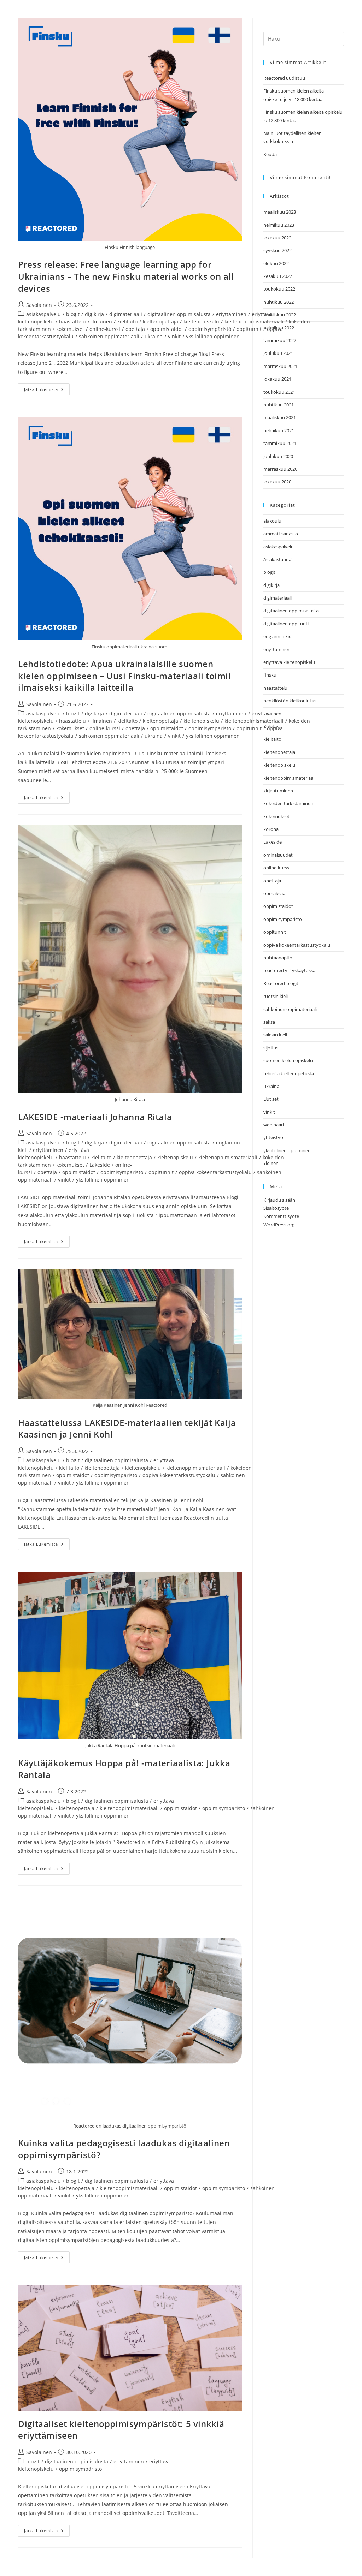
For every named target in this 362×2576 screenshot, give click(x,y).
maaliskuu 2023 (280, 212)
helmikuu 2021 (279, 430)
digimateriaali (126, 314)
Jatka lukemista (47, 388)
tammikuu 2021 (280, 443)
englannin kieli (278, 636)
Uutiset (271, 1099)
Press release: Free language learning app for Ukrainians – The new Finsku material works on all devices (126, 276)
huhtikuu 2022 (279, 302)
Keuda (270, 154)
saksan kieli (275, 1035)
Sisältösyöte (276, 1208)
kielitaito (127, 322)
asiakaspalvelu (43, 314)
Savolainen (39, 305)
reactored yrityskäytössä (289, 970)
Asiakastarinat (278, 559)
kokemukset (70, 329)
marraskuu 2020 (280, 469)
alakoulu (272, 521)
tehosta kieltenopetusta (289, 1073)
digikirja (94, 314)
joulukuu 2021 (278, 353)
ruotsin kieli (276, 996)
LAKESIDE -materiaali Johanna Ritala (95, 1117)
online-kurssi (105, 329)
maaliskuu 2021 (280, 417)
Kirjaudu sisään (279, 1200)
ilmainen (102, 322)
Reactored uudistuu (284, 78)
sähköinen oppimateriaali (109, 336)
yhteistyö (273, 1137)
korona (271, 829)
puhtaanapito (278, 958)
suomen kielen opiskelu (288, 1060)
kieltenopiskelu (201, 322)
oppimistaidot (167, 329)
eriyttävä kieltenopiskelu (289, 662)
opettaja (135, 329)
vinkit (174, 336)
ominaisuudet (278, 855)
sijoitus (271, 1048)
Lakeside (100, 1165)
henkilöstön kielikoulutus (290, 701)
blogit (73, 314)
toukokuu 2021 (279, 392)
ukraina (154, 336)
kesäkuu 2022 (278, 276)
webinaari (274, 1125)
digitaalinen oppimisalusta (179, 314)
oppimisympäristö (210, 329)
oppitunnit (249, 329)
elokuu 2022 (276, 263)
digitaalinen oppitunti (286, 624)
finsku (270, 675)
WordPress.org (279, 1225)
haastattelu (72, 322)
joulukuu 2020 (278, 456)
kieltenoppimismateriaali (254, 322)
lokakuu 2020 (277, 482)
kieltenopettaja (160, 322)
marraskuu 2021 (280, 366)
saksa (269, 1022)
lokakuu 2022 (277, 238)
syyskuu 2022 (278, 250)
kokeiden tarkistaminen (288, 803)
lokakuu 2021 (277, 379)
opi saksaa (274, 893)
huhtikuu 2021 (279, 405)
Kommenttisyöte (281, 1216)
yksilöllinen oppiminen (213, 336)
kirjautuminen (278, 791)
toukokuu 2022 (279, 289)
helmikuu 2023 (279, 225)
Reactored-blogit (281, 983)
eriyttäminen (231, 314)
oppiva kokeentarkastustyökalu (215, 1172)
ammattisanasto (281, 534)
